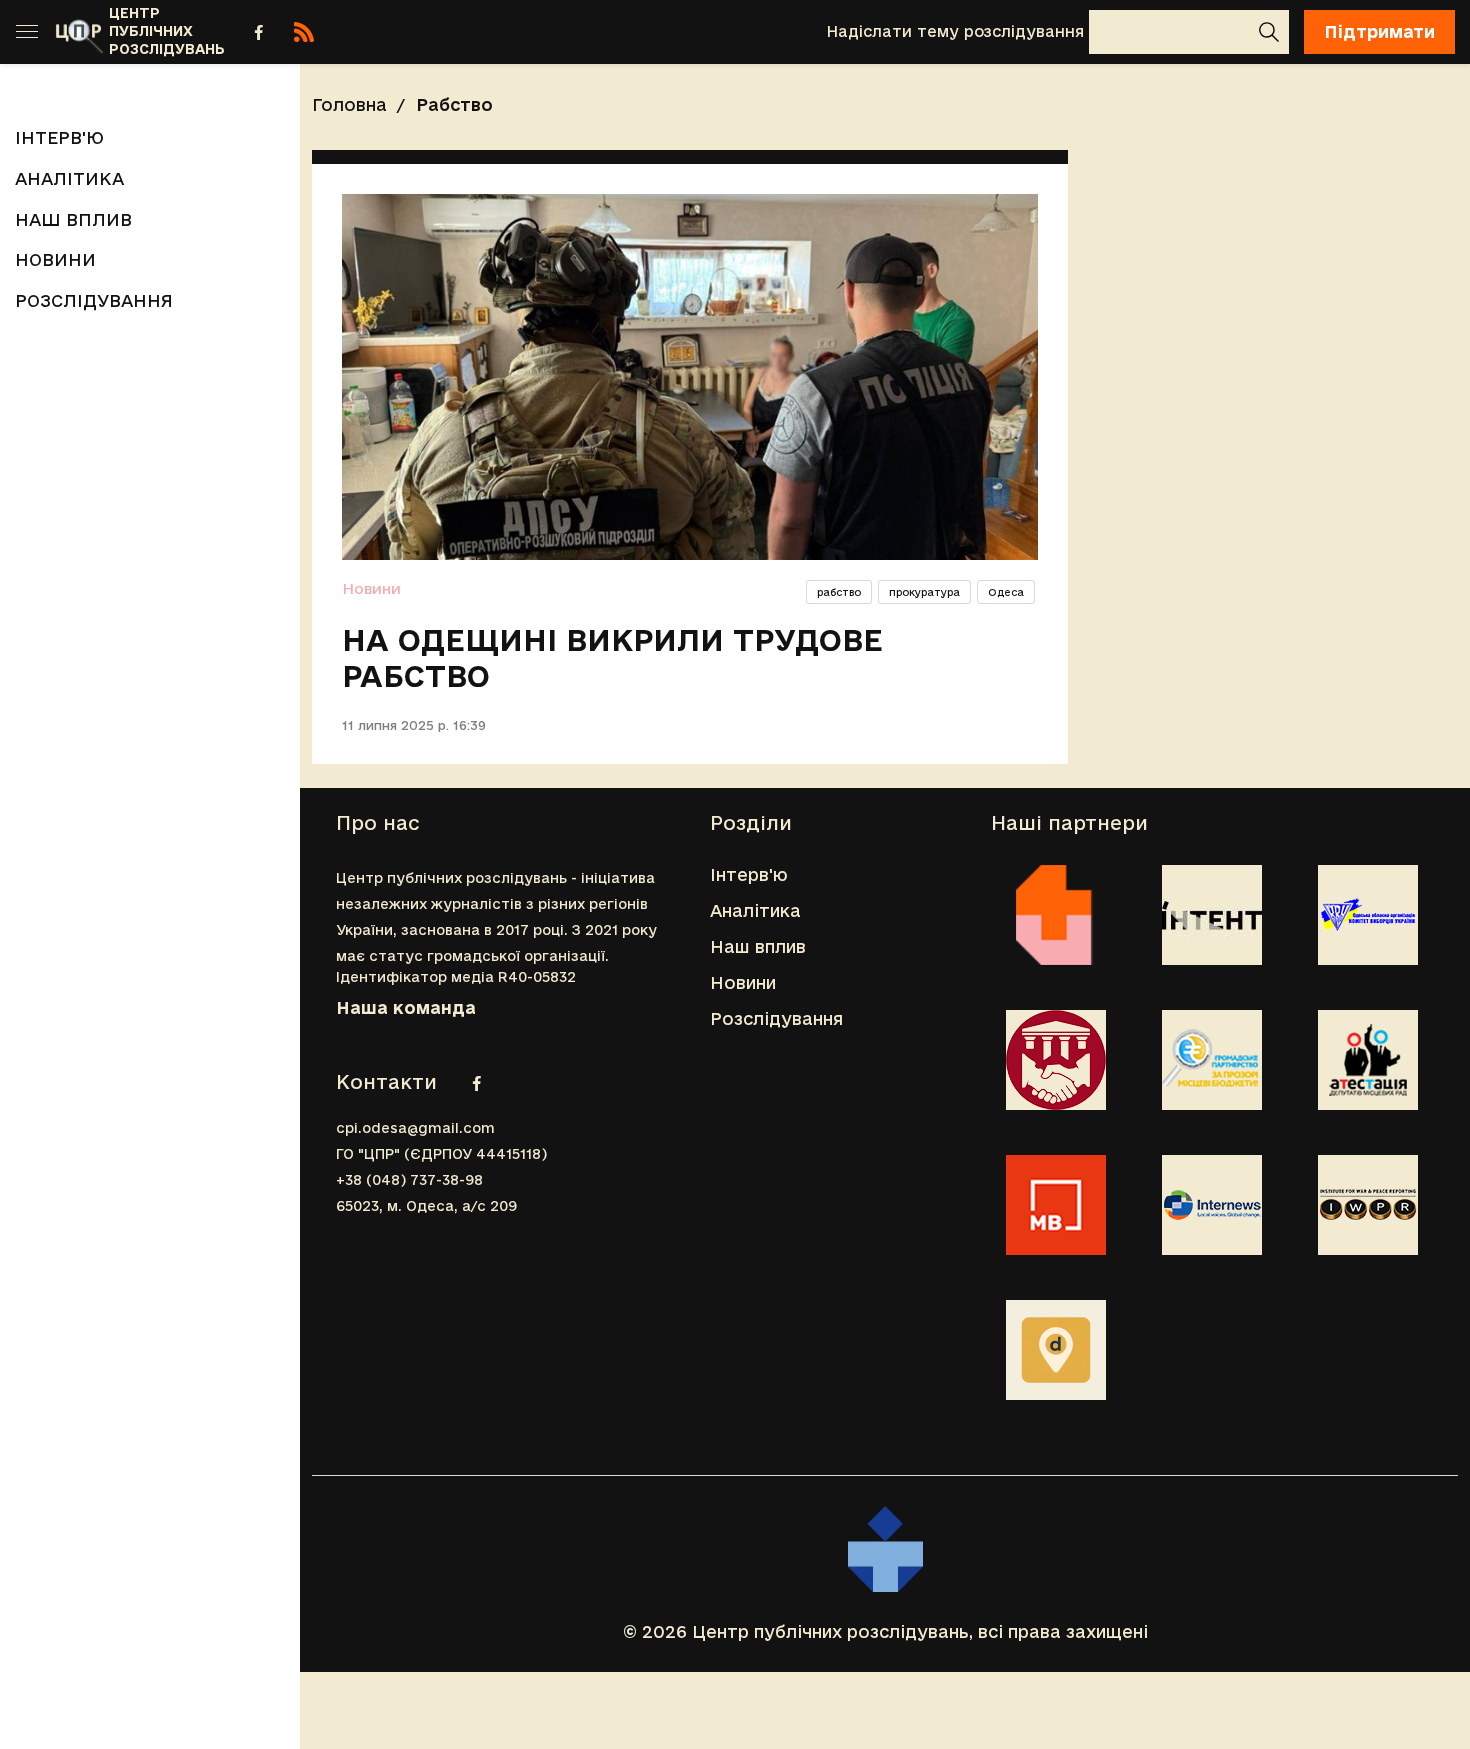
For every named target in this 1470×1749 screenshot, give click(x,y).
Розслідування (94, 300)
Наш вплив (73, 219)
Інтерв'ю (59, 137)
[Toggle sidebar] (27, 32)
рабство (839, 592)
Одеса (1006, 592)
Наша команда (406, 1007)
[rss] (304, 32)
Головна (349, 104)
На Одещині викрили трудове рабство (612, 657)
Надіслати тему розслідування (955, 31)
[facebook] (259, 32)
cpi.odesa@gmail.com (415, 1128)
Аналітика (69, 178)
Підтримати (1379, 31)
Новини (55, 259)
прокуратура (924, 592)
